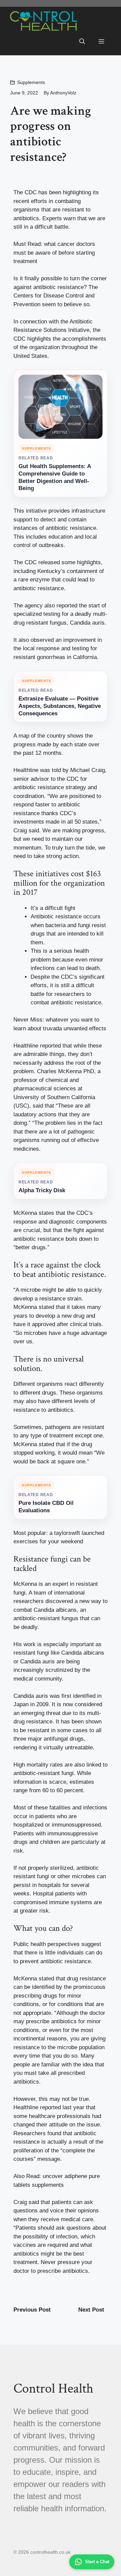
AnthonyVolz (63, 93)
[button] (82, 42)
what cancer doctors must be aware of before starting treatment (54, 253)
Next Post (91, 2310)
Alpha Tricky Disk (42, 1190)
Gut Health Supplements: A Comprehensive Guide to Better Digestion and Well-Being (55, 477)
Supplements (31, 82)
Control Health (53, 2388)
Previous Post (32, 2310)
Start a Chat (97, 2562)
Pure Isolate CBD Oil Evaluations (46, 1507)
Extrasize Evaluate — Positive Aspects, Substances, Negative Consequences (60, 706)
